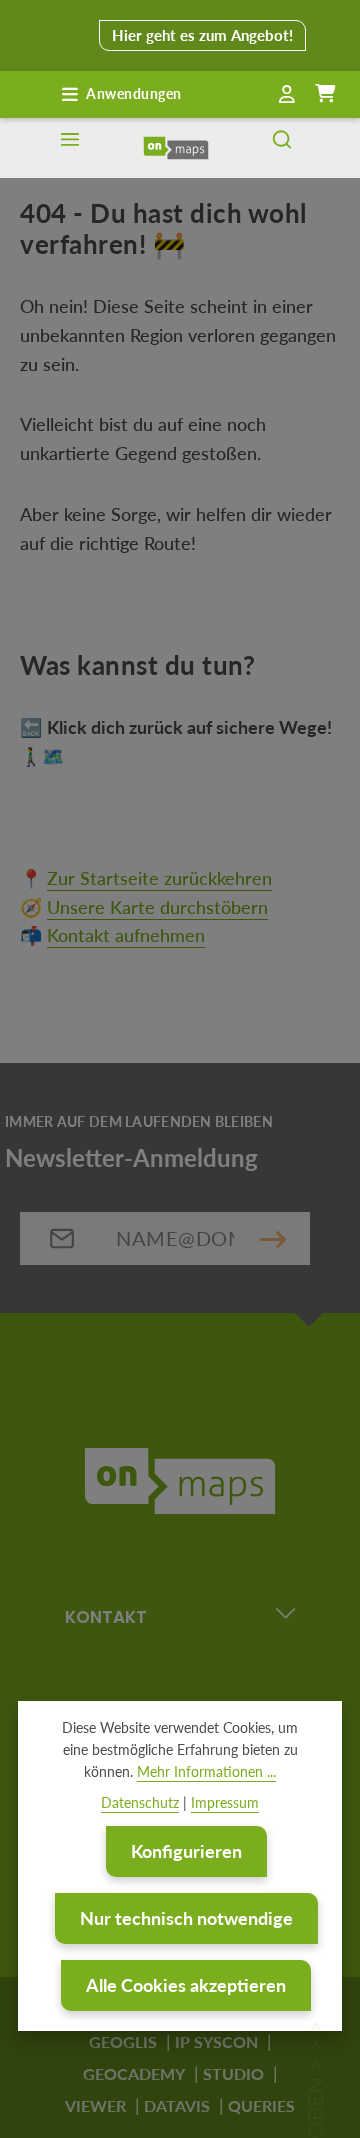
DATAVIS (177, 2105)
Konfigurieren (186, 1851)
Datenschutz (140, 1802)
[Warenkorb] (325, 94)
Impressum (225, 1802)
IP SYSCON (216, 2041)
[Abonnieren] (273, 1238)
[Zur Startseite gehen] (176, 148)
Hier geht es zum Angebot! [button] (202, 35)
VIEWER (95, 2105)
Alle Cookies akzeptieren (186, 1985)
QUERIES (261, 2105)
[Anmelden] (287, 95)
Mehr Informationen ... (206, 1771)
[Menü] (70, 148)
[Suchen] (282, 148)
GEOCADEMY (134, 2073)
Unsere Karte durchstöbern (157, 907)
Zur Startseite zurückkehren (159, 878)
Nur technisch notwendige (186, 1918)
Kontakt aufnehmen (126, 935)
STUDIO (233, 2073)
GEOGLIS (123, 2041)
